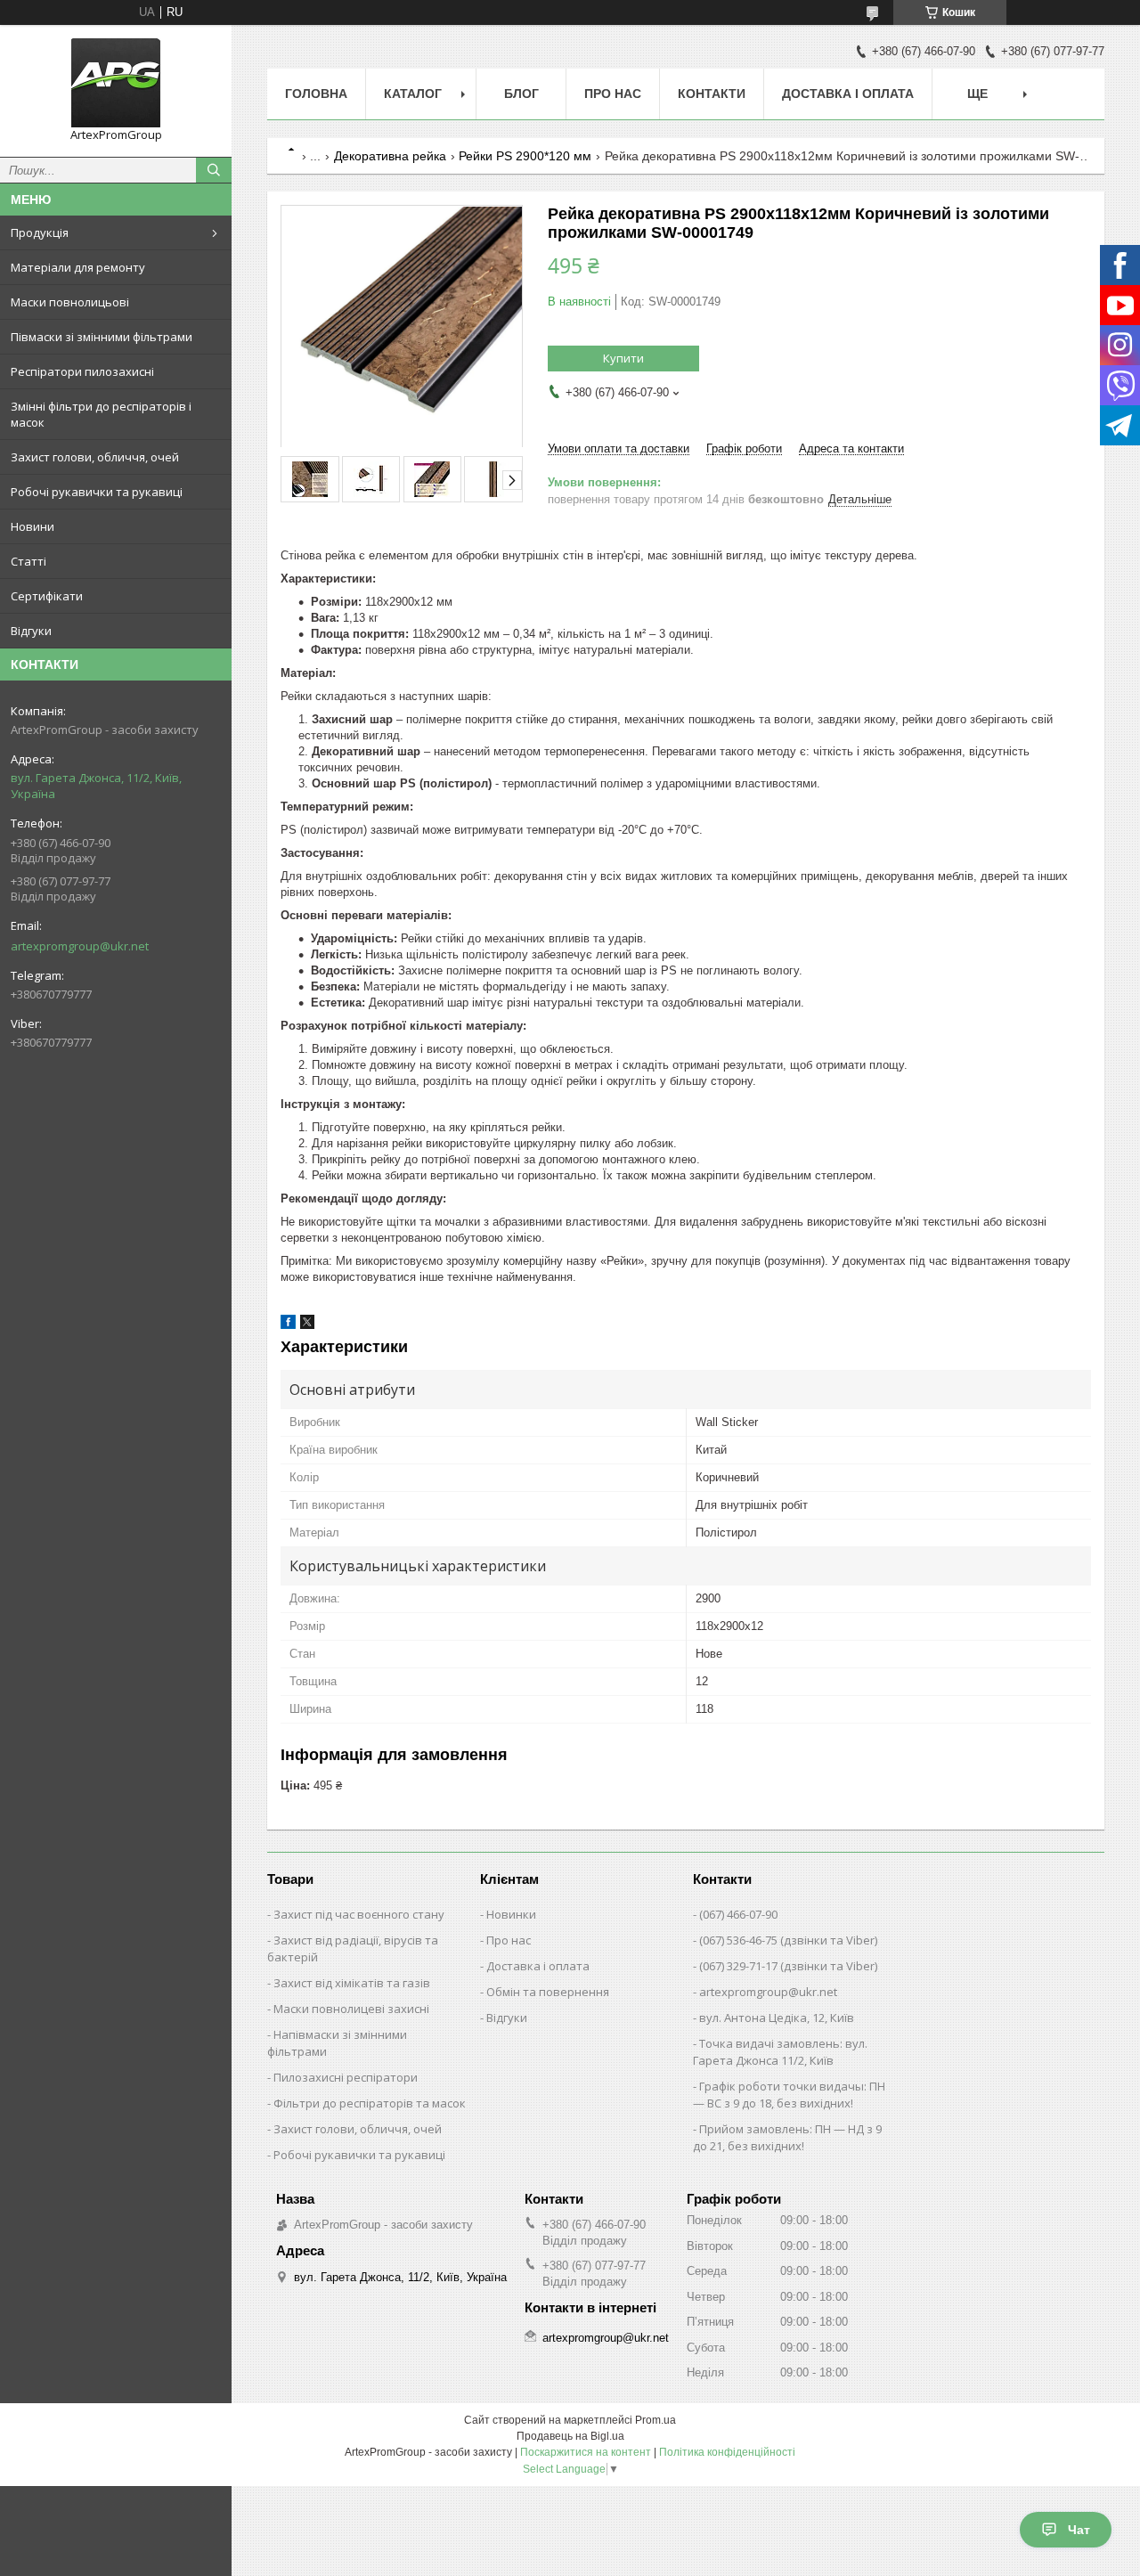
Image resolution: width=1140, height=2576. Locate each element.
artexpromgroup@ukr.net (80, 946)
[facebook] (288, 1325)
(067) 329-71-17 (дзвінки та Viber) (788, 1966)
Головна (316, 94)
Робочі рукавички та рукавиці (97, 492)
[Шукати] (214, 170)
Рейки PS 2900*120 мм (525, 156)
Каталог (413, 94)
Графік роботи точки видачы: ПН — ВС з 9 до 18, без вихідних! (789, 2095)
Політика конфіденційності (727, 2452)
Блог (521, 94)
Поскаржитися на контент (586, 2452)
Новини (33, 526)
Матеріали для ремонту (78, 267)
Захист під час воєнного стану (359, 1914)
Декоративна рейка (390, 156)
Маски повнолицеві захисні (351, 2009)
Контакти (712, 94)
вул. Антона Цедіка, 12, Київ (777, 2018)
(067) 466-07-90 (738, 1914)
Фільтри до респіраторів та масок (370, 2103)
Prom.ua (655, 2420)
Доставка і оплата (848, 94)
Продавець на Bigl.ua (570, 2436)
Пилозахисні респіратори (346, 2077)
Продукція (40, 232)
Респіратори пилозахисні (82, 371)
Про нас (613, 94)
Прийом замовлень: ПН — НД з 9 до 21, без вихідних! (787, 2137)
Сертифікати (47, 596)
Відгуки (31, 631)
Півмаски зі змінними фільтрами (102, 337)
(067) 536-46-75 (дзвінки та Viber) (788, 1940)
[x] (307, 1325)
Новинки (511, 1914)
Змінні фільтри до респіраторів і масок (101, 414)
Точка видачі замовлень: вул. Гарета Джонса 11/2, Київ (780, 2052)
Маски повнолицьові (70, 302)
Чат (1079, 2530)
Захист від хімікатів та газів (352, 1983)
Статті (28, 561)
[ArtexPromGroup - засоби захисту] (116, 83)
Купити (623, 358)
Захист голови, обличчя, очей (95, 457)
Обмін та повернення (548, 1992)
